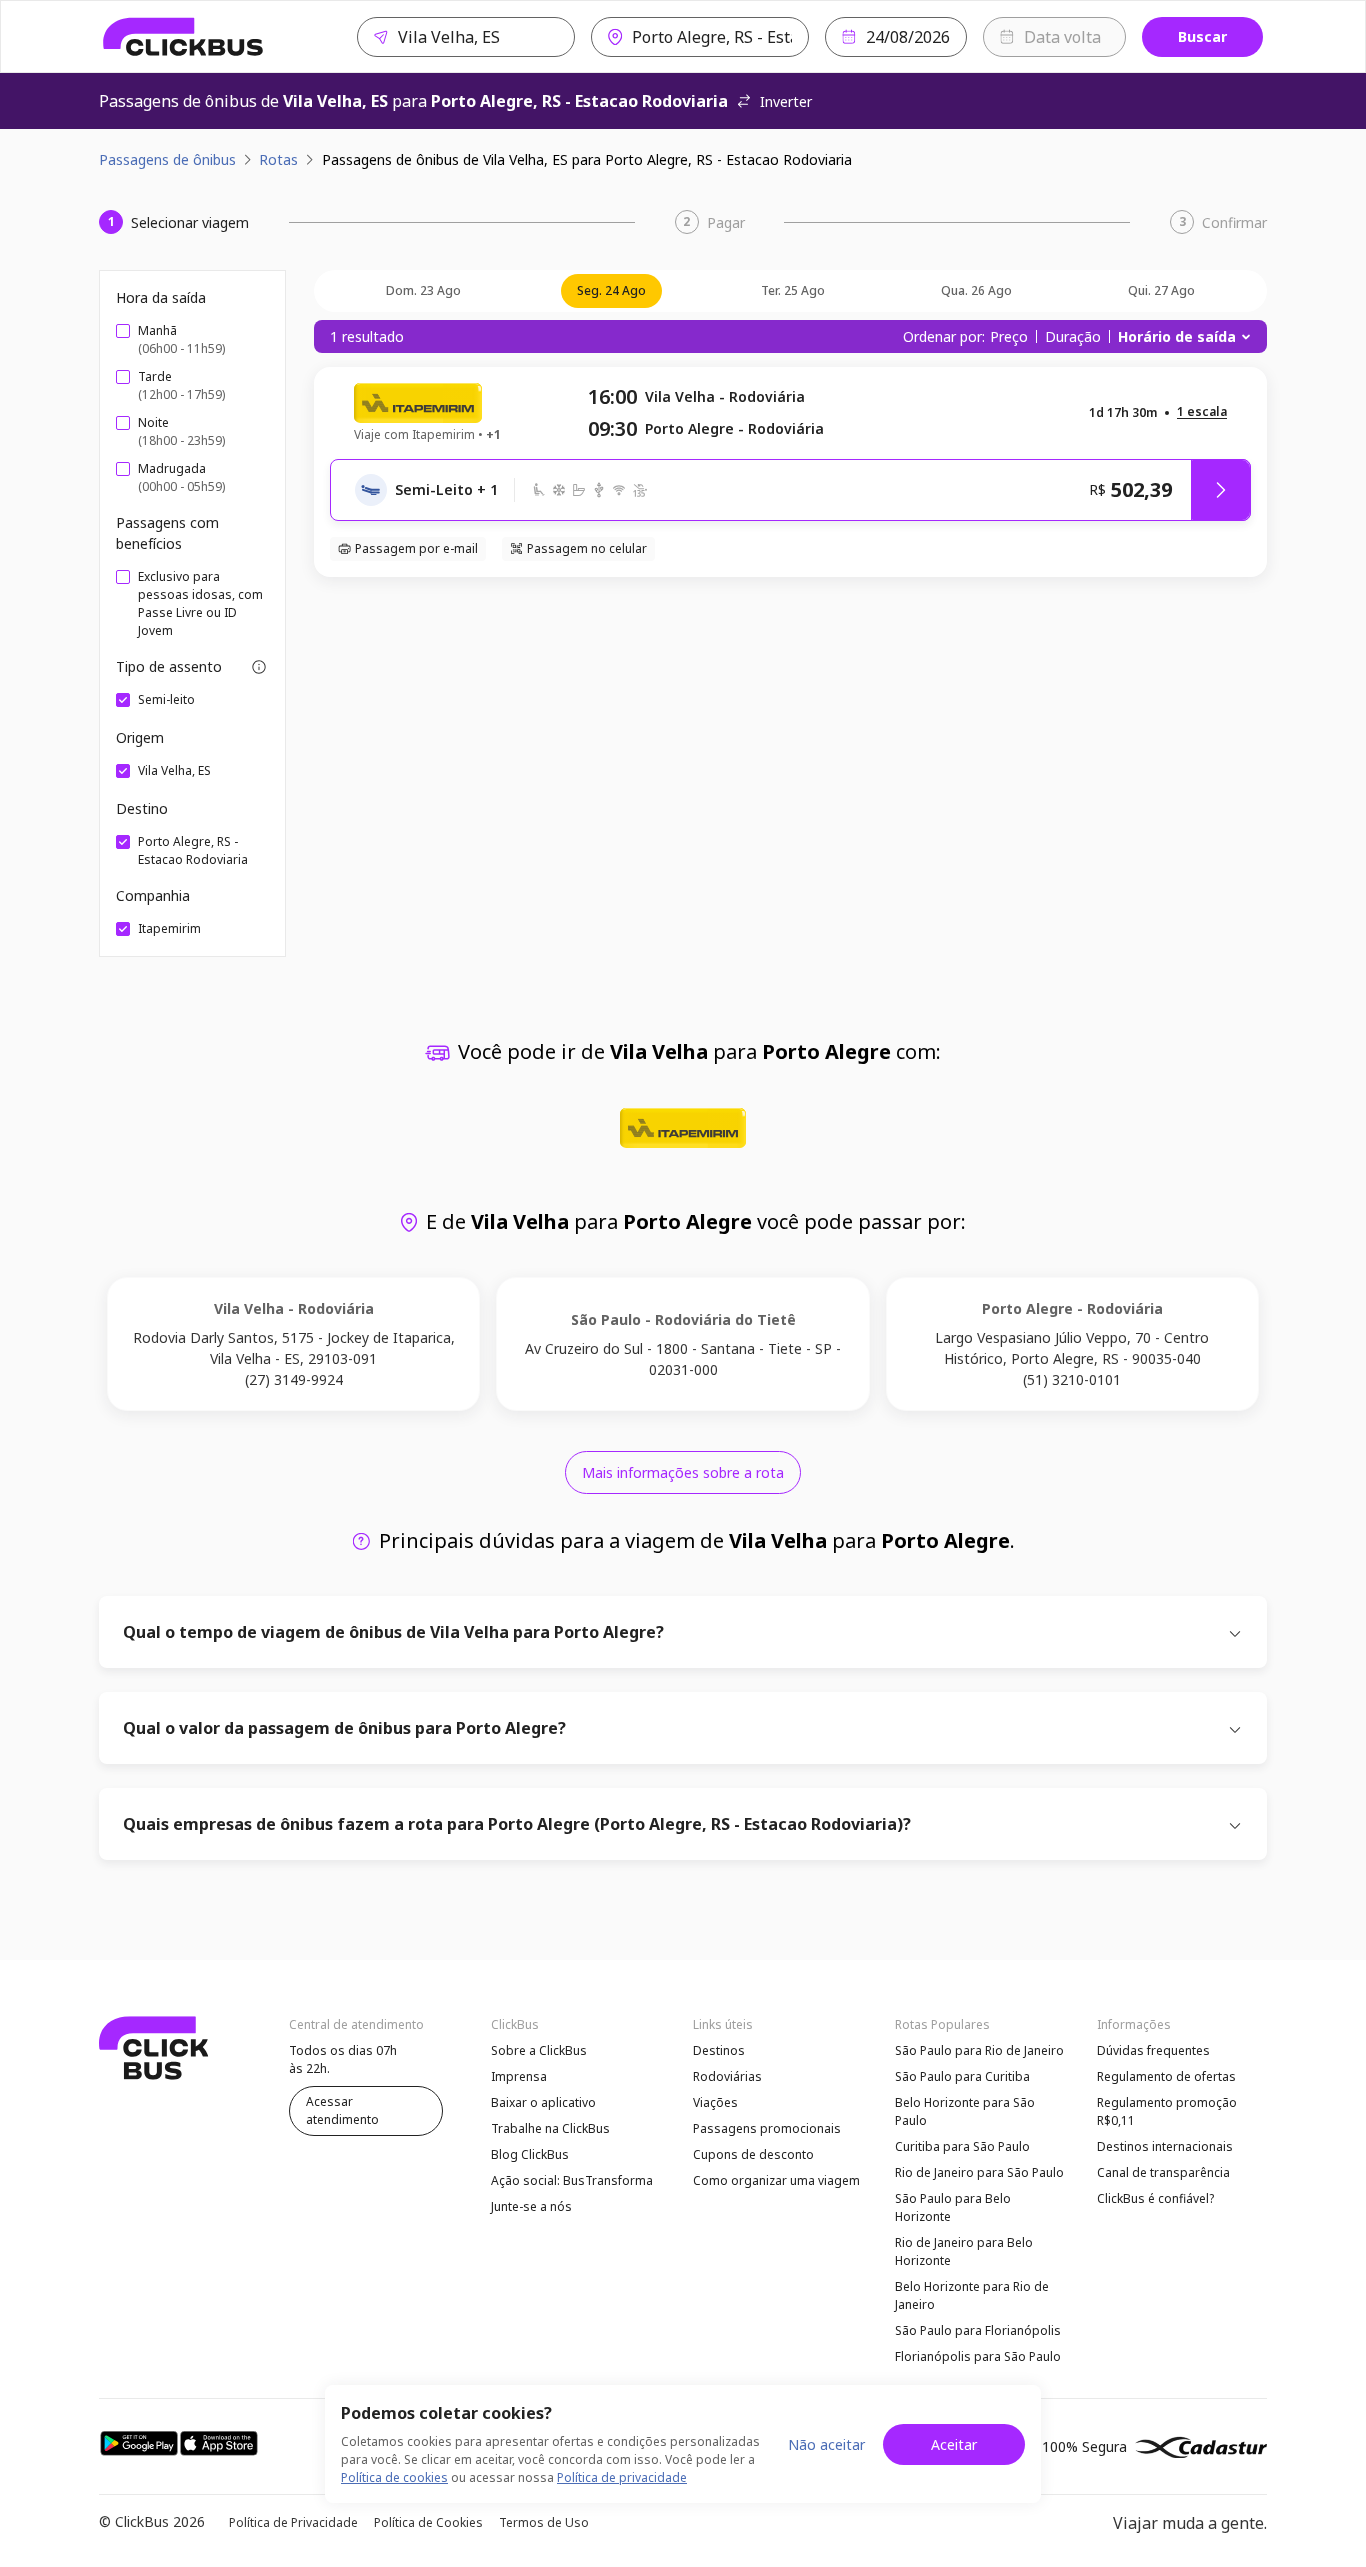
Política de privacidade (622, 2477)
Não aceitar (826, 2444)
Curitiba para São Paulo (962, 2146)
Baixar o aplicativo (543, 2102)
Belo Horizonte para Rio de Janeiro (972, 2295)
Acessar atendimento (342, 2110)
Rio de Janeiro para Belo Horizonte (964, 2251)
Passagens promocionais (767, 2128)
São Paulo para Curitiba (962, 2076)
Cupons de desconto (753, 2154)
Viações (715, 2102)
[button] (1202, 412)
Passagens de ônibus (167, 159)
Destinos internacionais (1165, 2146)
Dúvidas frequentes (1153, 2050)
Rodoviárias (727, 2076)
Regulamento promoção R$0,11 (1167, 2111)
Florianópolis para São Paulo (978, 2356)
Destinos (719, 2050)
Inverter (786, 101)
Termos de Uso (544, 2522)
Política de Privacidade (293, 2522)
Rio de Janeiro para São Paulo (979, 2172)
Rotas (278, 159)
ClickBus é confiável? (1155, 2198)
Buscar (1202, 36)
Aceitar (954, 2444)
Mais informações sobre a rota (683, 1472)
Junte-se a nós (531, 2206)
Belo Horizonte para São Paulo (965, 2111)
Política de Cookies (428, 2522)
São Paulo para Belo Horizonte (953, 2207)
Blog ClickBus (530, 2154)
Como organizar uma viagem (776, 2180)
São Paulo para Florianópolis (978, 2330)
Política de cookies (394, 2477)
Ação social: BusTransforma (572, 2180)
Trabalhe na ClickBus (550, 2128)
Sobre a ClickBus (539, 2050)
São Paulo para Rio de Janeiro (979, 2050)
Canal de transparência (1163, 2172)
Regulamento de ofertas (1166, 2076)
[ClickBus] (183, 37)
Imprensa (519, 2076)
